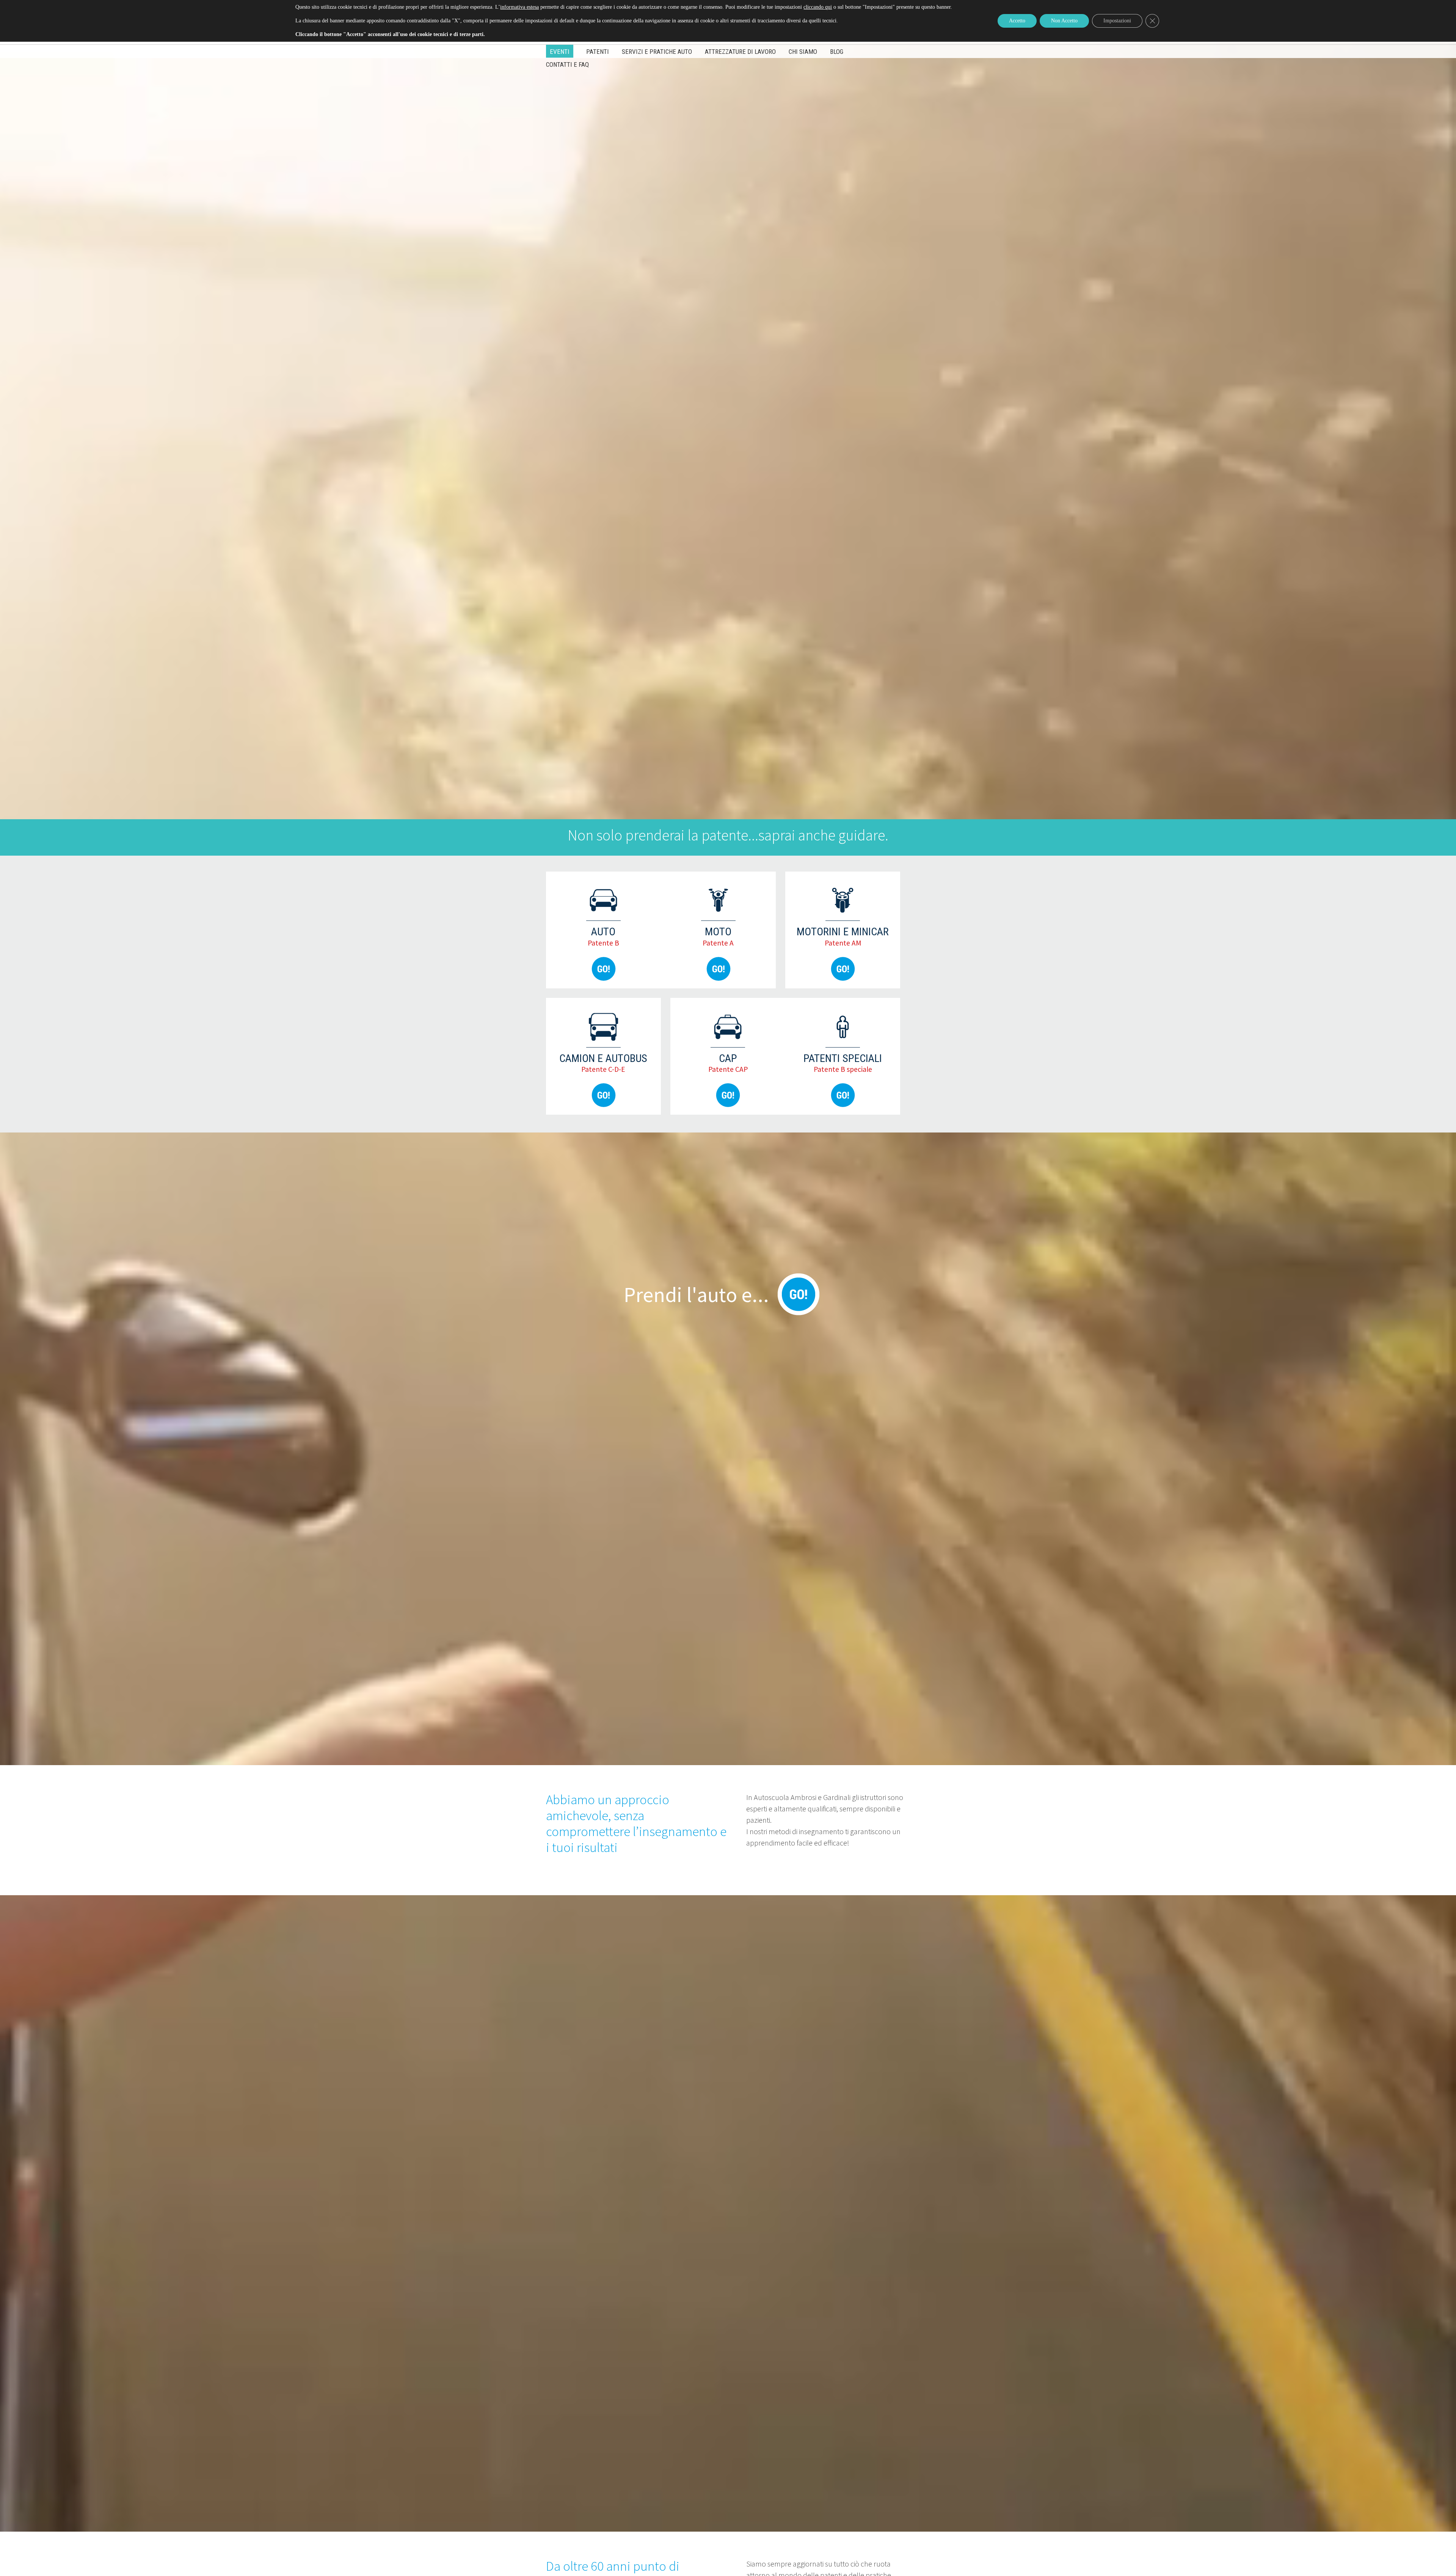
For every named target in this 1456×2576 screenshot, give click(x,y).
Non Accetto (1064, 21)
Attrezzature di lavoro (740, 52)
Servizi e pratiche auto (657, 52)
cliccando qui (818, 7)
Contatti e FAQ (567, 64)
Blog (837, 52)
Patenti (598, 52)
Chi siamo (803, 52)
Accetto (1017, 21)
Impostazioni (1117, 21)
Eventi (560, 52)
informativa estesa (519, 7)
